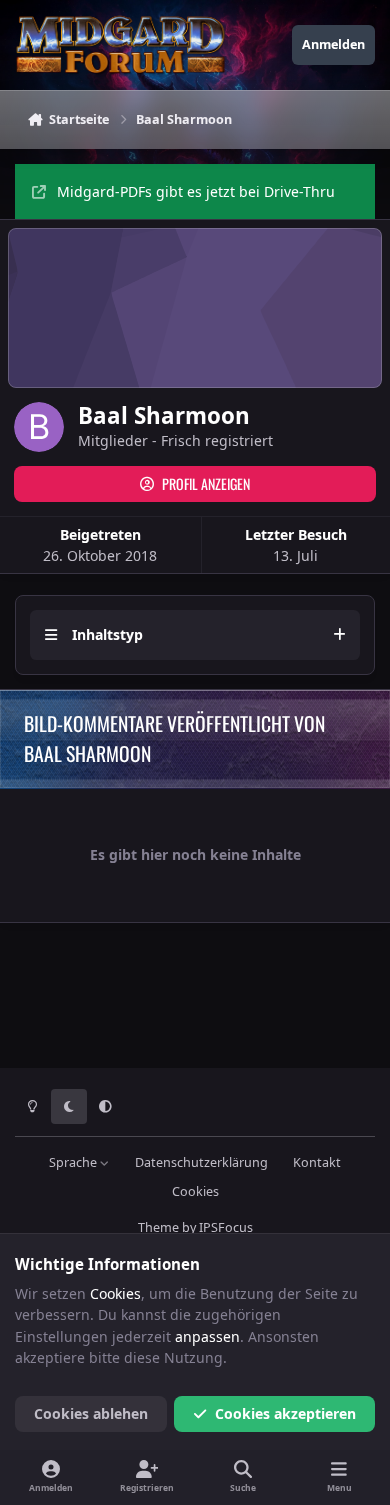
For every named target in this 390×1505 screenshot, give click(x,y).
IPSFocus (226, 1227)
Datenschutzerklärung (201, 1162)
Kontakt (317, 1162)
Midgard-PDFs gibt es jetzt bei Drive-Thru (196, 191)
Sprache (74, 1162)
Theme (158, 1227)
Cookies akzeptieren (285, 1413)
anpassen (207, 1336)
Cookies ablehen (91, 1413)
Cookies (195, 1191)
